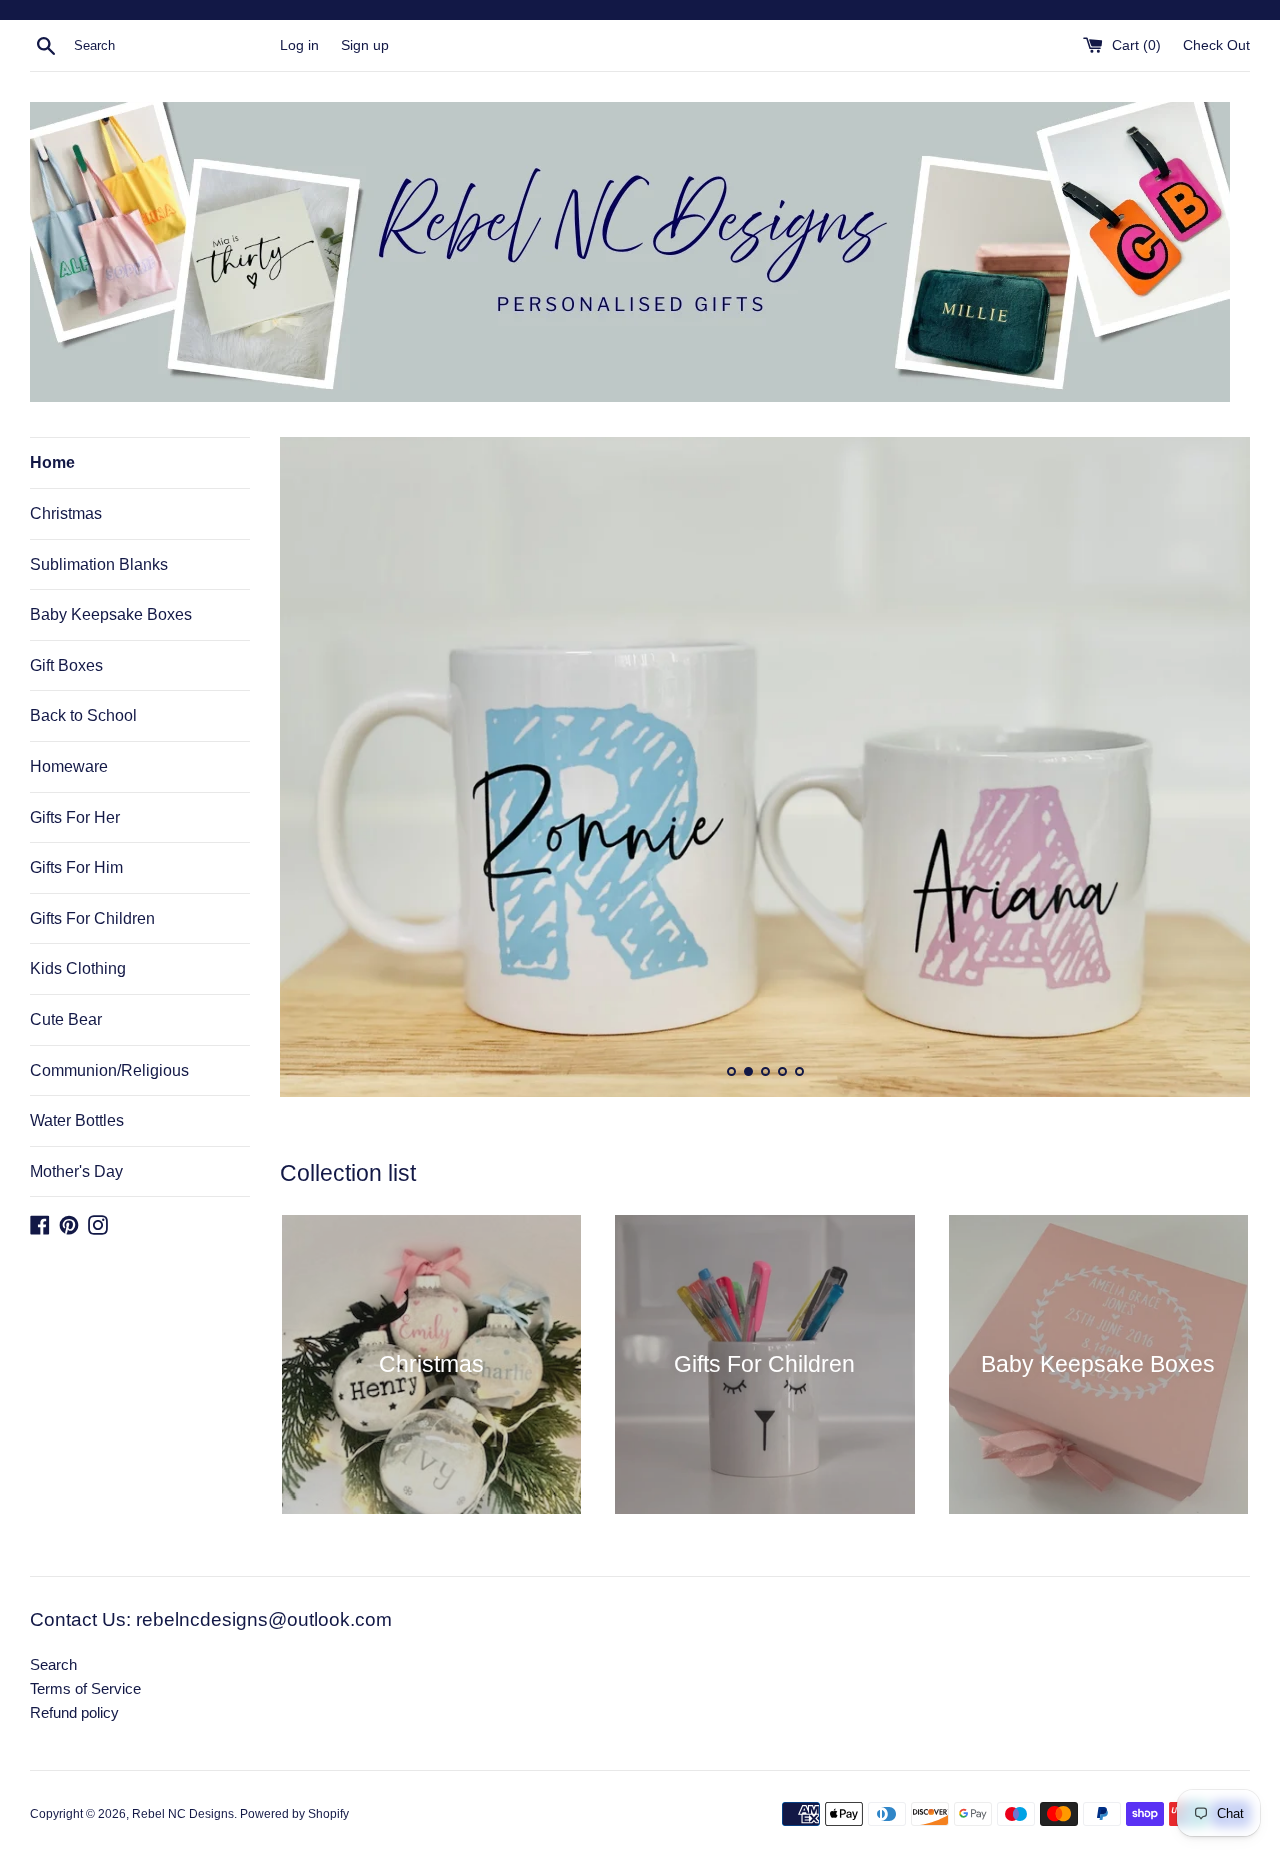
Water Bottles (77, 1120)
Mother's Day (76, 1171)
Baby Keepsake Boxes (111, 614)
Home (52, 462)
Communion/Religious (109, 1070)
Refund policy (74, 1712)
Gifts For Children (92, 918)
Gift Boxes (66, 665)
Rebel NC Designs (183, 1814)
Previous (322, 771)
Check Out (1216, 45)
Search (53, 1664)
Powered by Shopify (294, 1814)
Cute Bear (66, 1019)
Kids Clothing (78, 968)
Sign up (365, 45)
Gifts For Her (75, 817)
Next (1207, 771)
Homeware (69, 766)
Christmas (66, 513)
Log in (299, 45)
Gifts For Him (76, 867)
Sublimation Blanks (99, 564)
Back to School (83, 715)
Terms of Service (85, 1688)
